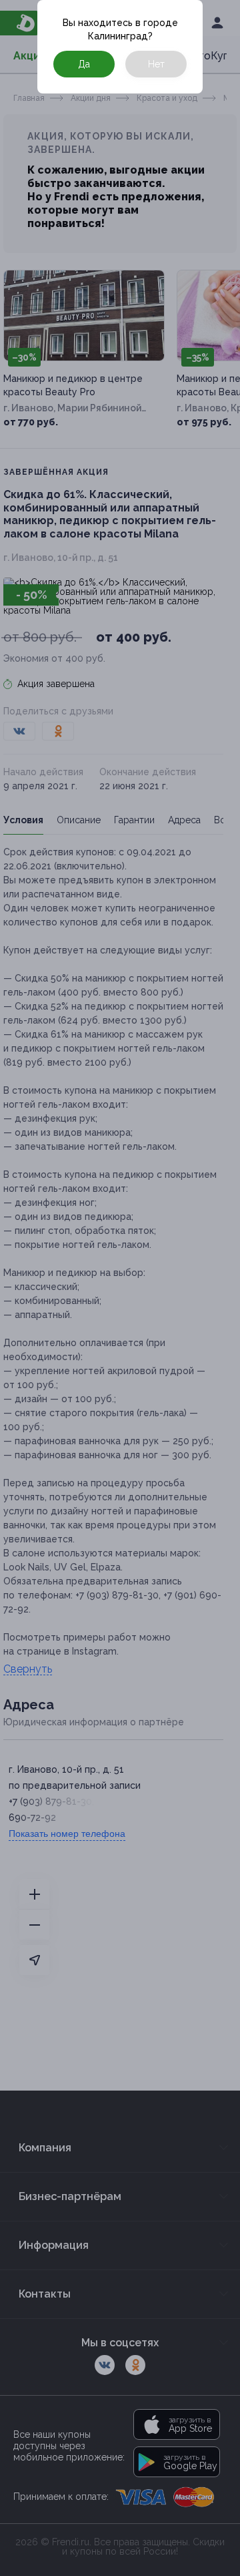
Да (84, 64)
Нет (156, 64)
